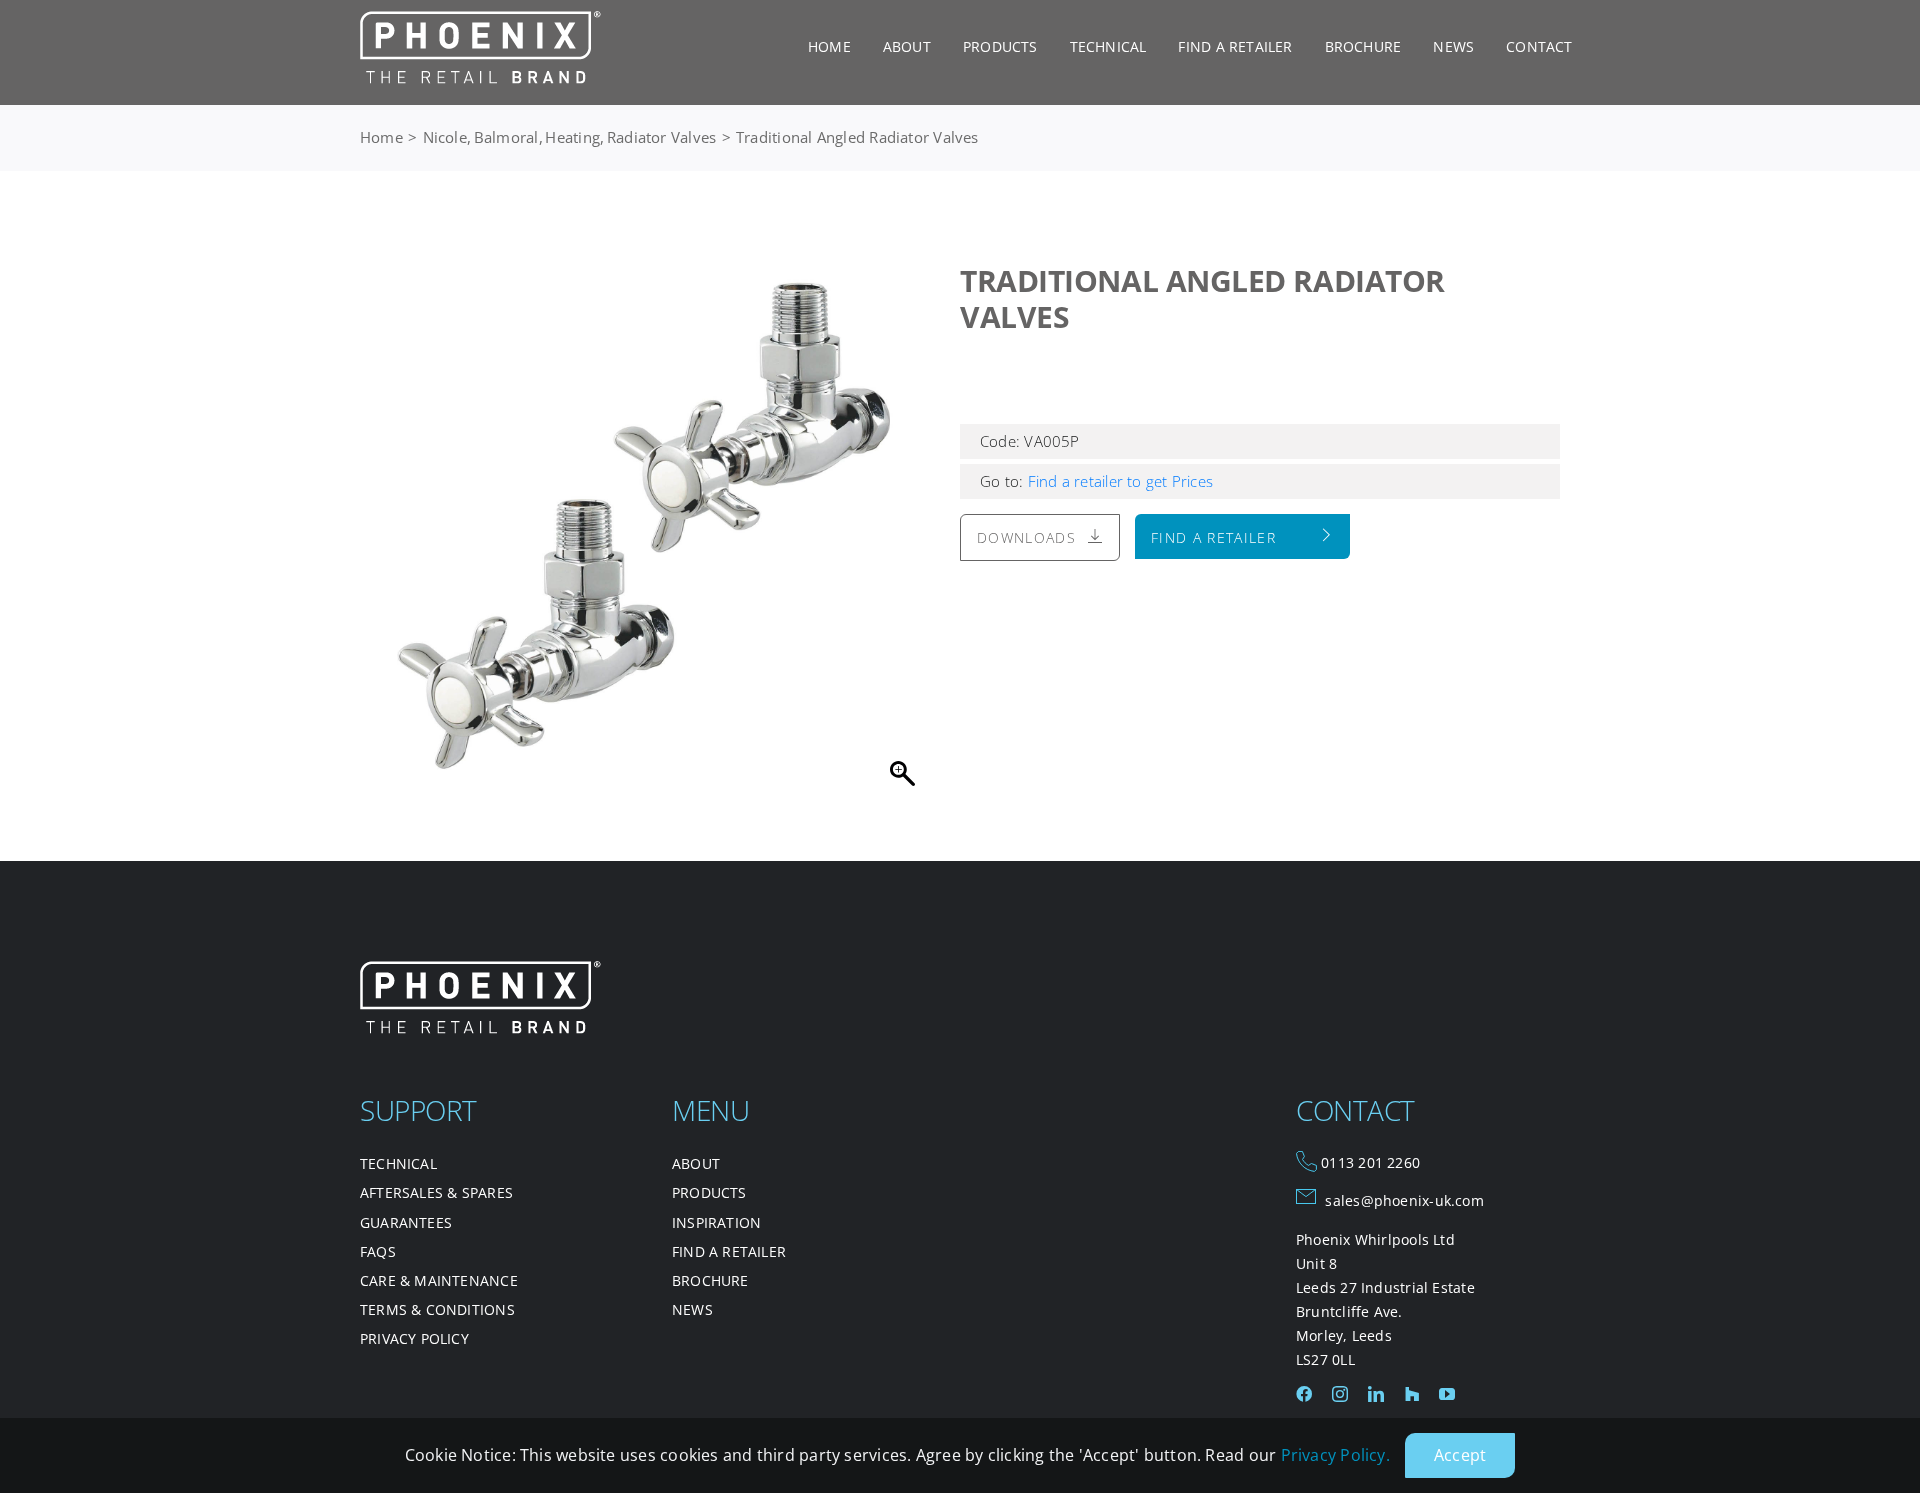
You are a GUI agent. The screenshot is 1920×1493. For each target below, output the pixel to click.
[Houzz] (1412, 1394)
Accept (1460, 1455)
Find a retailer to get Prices (1118, 481)
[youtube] (1447, 1394)
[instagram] (1340, 1394)
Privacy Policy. (1335, 1455)
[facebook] (1304, 1394)
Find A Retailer (1213, 537)
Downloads (1026, 537)
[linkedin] (1376, 1394)
